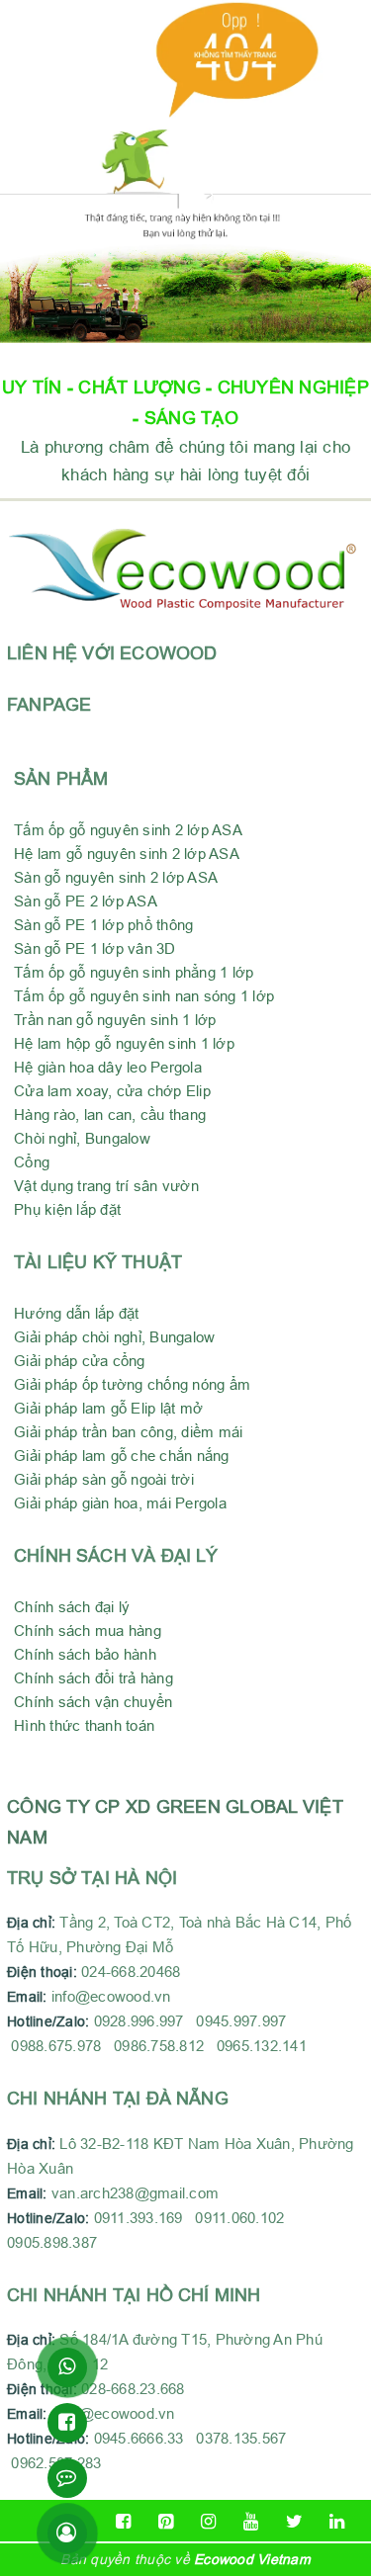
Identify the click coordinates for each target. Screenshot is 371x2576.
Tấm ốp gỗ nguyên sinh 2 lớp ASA (128, 830)
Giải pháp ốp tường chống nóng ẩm (132, 1384)
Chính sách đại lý (72, 1607)
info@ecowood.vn (111, 1996)
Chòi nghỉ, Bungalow (82, 1138)
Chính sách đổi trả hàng (93, 1678)
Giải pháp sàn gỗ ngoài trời (104, 1479)
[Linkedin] (337, 2522)
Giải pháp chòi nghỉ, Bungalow (114, 1337)
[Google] (166, 2522)
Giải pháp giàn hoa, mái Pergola (120, 1503)
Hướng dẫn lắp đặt (76, 1313)
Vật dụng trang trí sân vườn (106, 1186)
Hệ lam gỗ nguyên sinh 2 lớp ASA (127, 854)
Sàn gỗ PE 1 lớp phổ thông (103, 925)
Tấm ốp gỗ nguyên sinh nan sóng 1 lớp (144, 996)
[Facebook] (123, 2522)
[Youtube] (252, 2522)
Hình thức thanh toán (84, 1725)
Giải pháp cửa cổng (80, 1361)
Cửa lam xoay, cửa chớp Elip (112, 1091)
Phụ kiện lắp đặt (67, 1209)
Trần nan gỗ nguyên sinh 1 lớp (115, 1020)
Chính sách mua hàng (88, 1631)
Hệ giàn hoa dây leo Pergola (108, 1067)
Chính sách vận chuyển (93, 1702)
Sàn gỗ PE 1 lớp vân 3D (95, 948)
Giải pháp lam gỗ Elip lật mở (108, 1408)
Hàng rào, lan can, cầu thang (110, 1115)
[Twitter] (294, 2522)
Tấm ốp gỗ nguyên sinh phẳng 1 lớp (134, 972)
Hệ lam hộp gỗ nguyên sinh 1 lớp (124, 1043)
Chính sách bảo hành (85, 1654)
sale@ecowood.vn (113, 2413)
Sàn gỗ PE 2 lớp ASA (86, 901)
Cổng (32, 1162)
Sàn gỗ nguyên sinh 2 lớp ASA (116, 877)
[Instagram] (208, 2522)
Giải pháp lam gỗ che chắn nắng (122, 1456)
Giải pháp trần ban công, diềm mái (128, 1432)
